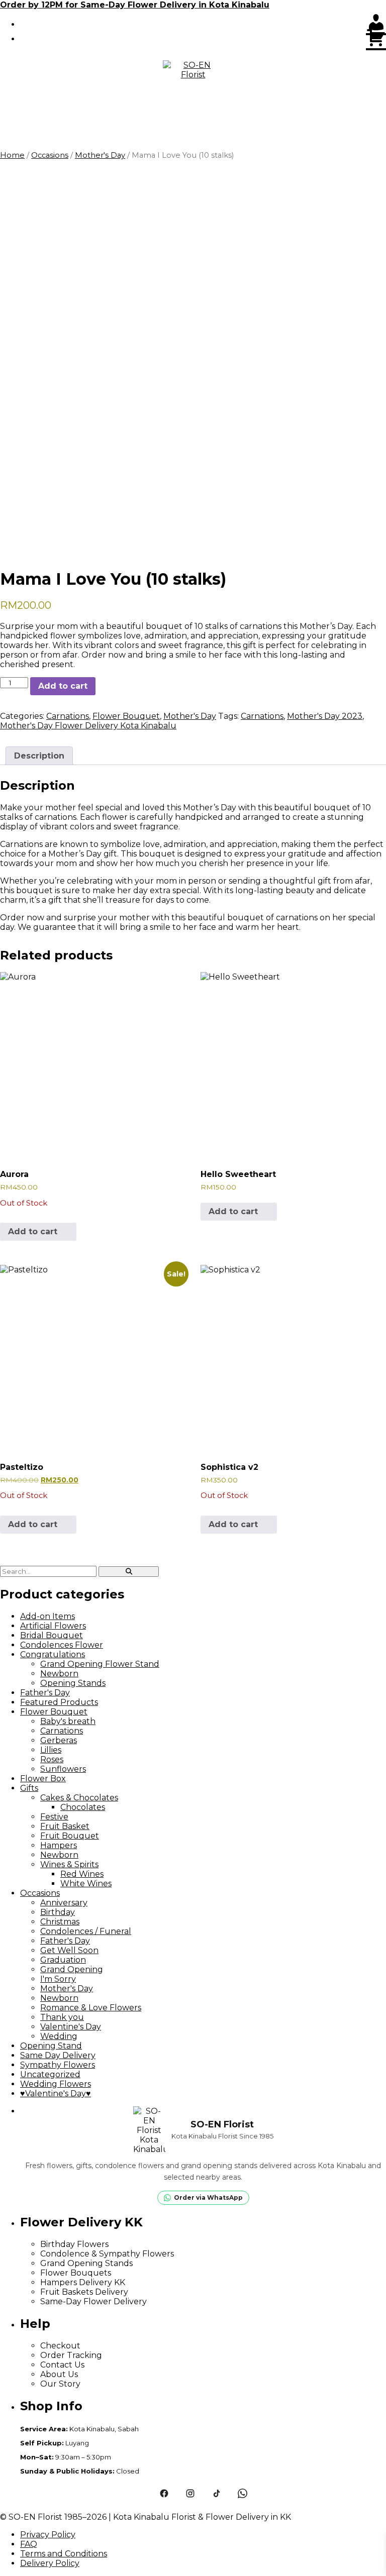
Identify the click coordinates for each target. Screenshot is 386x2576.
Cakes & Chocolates (79, 1798)
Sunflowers (63, 1769)
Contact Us (62, 2365)
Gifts (29, 1788)
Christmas (60, 1922)
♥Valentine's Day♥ (56, 2094)
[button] (193, 136)
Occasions (50, 155)
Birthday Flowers (74, 2244)
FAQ (29, 2544)
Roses (52, 1759)
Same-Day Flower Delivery (93, 2301)
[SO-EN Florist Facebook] (164, 2494)
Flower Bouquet (126, 716)
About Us (59, 2374)
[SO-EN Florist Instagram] (190, 2494)
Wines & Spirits (69, 1864)
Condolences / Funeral (86, 1931)
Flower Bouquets (76, 2273)
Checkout (60, 2346)
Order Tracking (71, 2355)
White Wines (86, 1884)
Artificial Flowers (53, 1626)
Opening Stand (51, 2046)
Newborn (59, 1674)
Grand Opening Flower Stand (100, 1664)
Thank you (62, 2017)
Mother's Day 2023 (325, 716)
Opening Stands (73, 1683)
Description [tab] (39, 756)
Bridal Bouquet (52, 1635)
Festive (54, 1817)
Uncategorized (50, 2074)
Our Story (60, 2384)
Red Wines (82, 1874)
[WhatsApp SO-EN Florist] (242, 2494)
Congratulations (53, 1654)
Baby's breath (68, 1721)
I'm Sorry (58, 1979)
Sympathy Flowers (58, 2065)
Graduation (63, 1960)
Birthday (58, 1912)
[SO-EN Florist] (193, 90)
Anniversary (64, 1903)
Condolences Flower (62, 1645)
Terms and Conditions (64, 2554)
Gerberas (59, 1740)
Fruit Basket (65, 1826)
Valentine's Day (71, 2027)
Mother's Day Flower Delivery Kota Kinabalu (88, 726)
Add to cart (63, 686)
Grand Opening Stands (86, 2263)
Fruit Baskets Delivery (84, 2292)
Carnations (68, 716)
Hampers (59, 1845)
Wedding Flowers (56, 2084)
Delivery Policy (50, 2563)
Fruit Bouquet (70, 1836)
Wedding (59, 2036)
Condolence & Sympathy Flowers (107, 2254)
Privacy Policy (48, 2535)
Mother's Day (100, 155)
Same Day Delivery (58, 2055)
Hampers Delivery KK (83, 2282)
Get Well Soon (69, 1950)
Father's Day (45, 1693)
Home (12, 155)
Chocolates (83, 1807)
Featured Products (59, 1702)
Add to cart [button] (233, 1211)
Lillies (51, 1750)
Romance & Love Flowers (91, 2008)
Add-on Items (47, 1616)
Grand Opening (72, 1969)
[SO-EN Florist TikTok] (216, 2494)
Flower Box (43, 1779)
